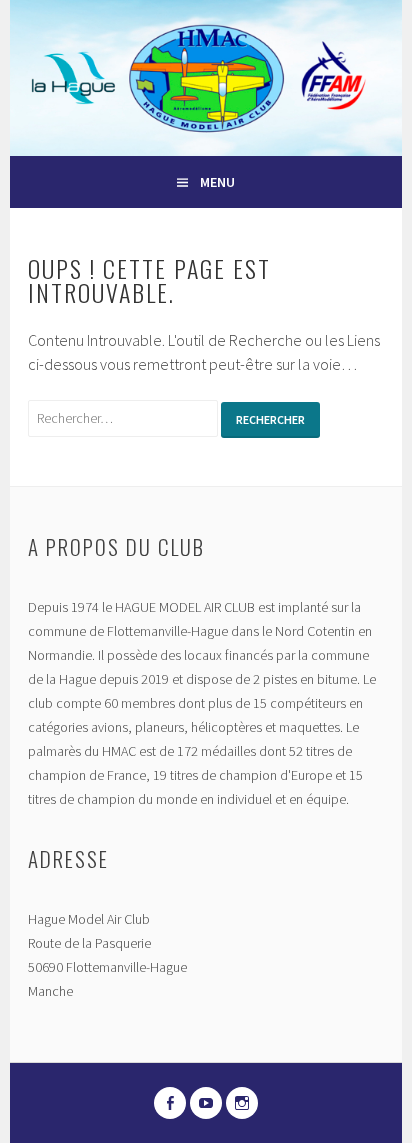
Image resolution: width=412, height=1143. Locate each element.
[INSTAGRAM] (242, 1103)
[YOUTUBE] (206, 1103)
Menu (217, 182)
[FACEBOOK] (170, 1103)
